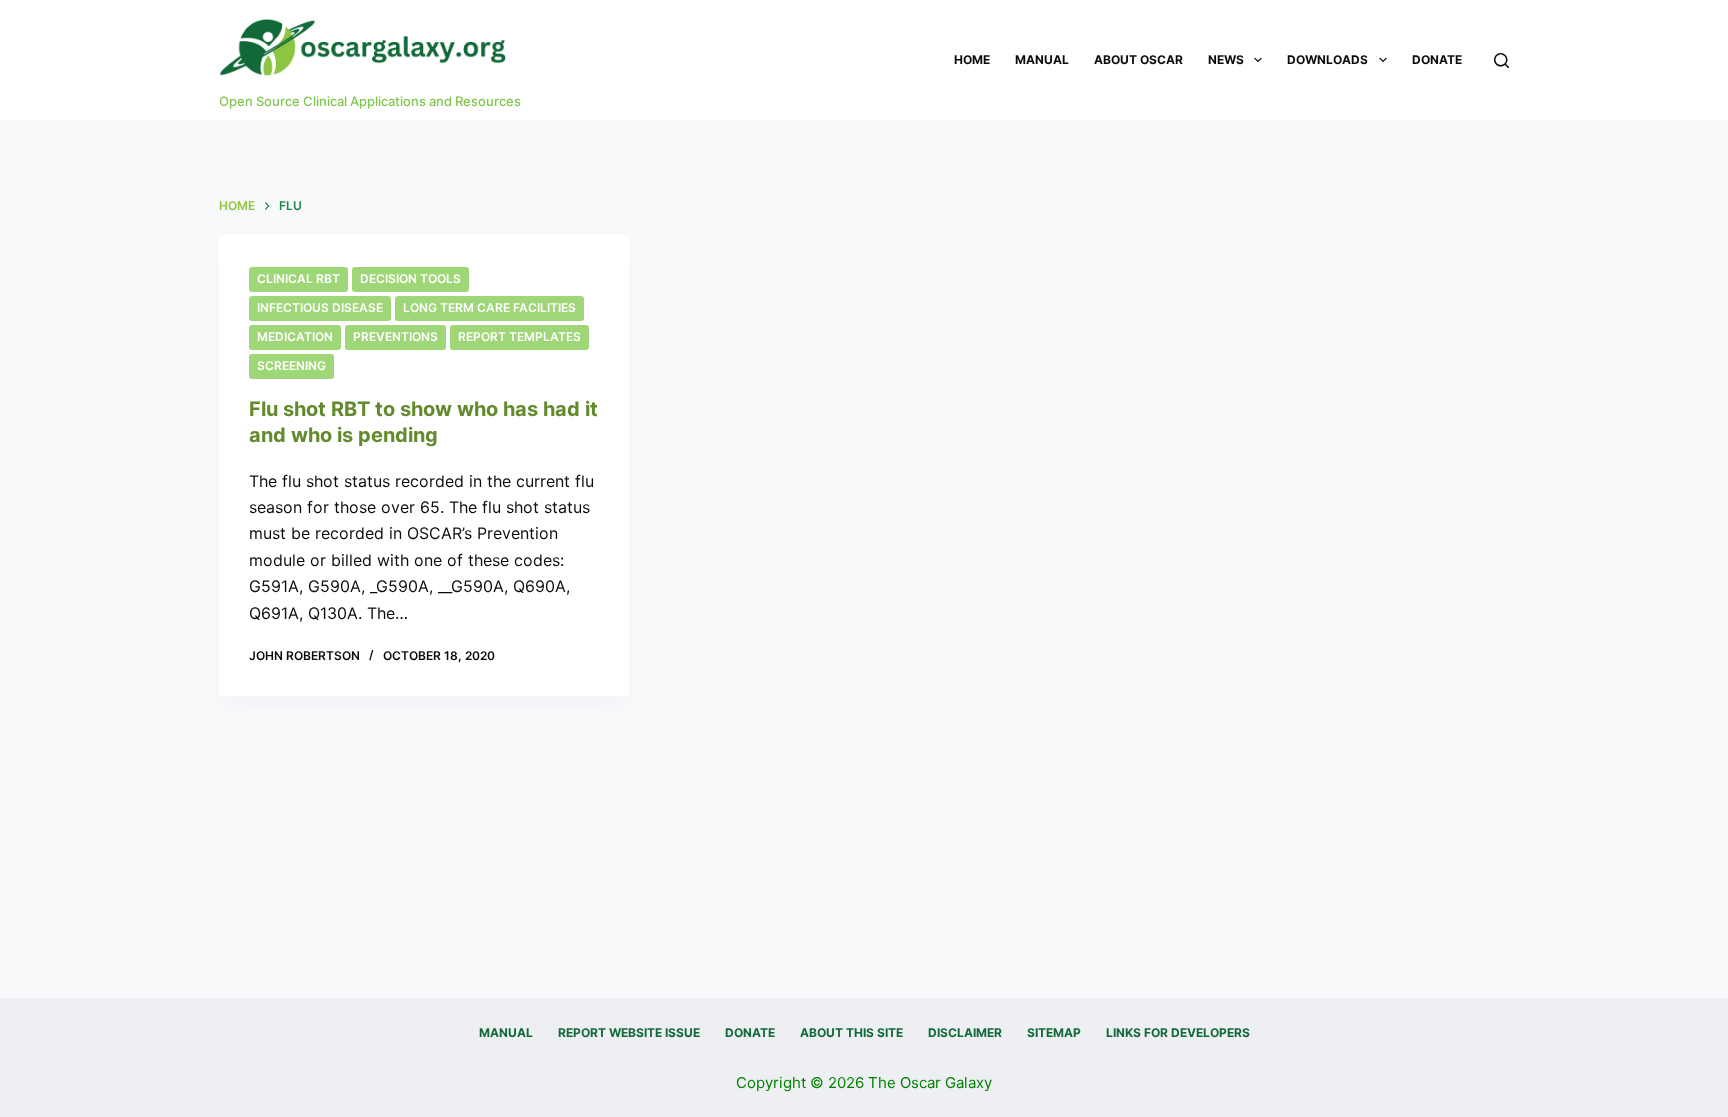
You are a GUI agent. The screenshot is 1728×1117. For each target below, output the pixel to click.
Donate (1437, 59)
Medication (295, 336)
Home (972, 59)
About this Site (851, 1032)
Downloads (1327, 59)
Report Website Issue (629, 1032)
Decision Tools (410, 278)
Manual (1042, 59)
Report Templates (519, 336)
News (1226, 59)
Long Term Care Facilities (489, 307)
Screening (291, 365)
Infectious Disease (320, 307)
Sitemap (1054, 1032)
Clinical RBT (298, 278)
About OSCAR (1138, 59)
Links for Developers (1178, 1032)
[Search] (1501, 60)
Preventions (395, 336)
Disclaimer (965, 1032)
